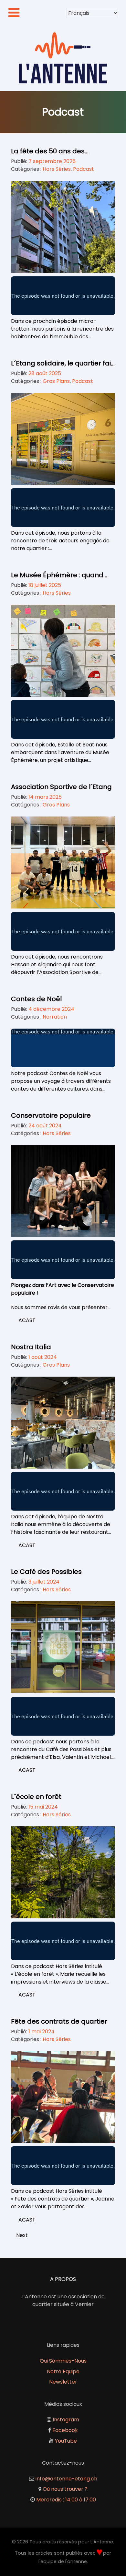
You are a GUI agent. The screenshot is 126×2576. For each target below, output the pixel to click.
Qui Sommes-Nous (63, 2361)
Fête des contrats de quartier (59, 2021)
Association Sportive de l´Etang (61, 787)
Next (22, 2235)
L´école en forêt (36, 1797)
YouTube (66, 2441)
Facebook (65, 2430)
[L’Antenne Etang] (63, 58)
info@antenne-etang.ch (66, 2479)
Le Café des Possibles (46, 1572)
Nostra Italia (31, 1347)
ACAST (27, 1320)
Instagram (66, 2420)
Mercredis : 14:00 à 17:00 (66, 2500)
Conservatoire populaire (51, 1115)
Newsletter (63, 2382)
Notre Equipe (63, 2371)
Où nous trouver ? (65, 2489)
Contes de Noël (36, 999)
